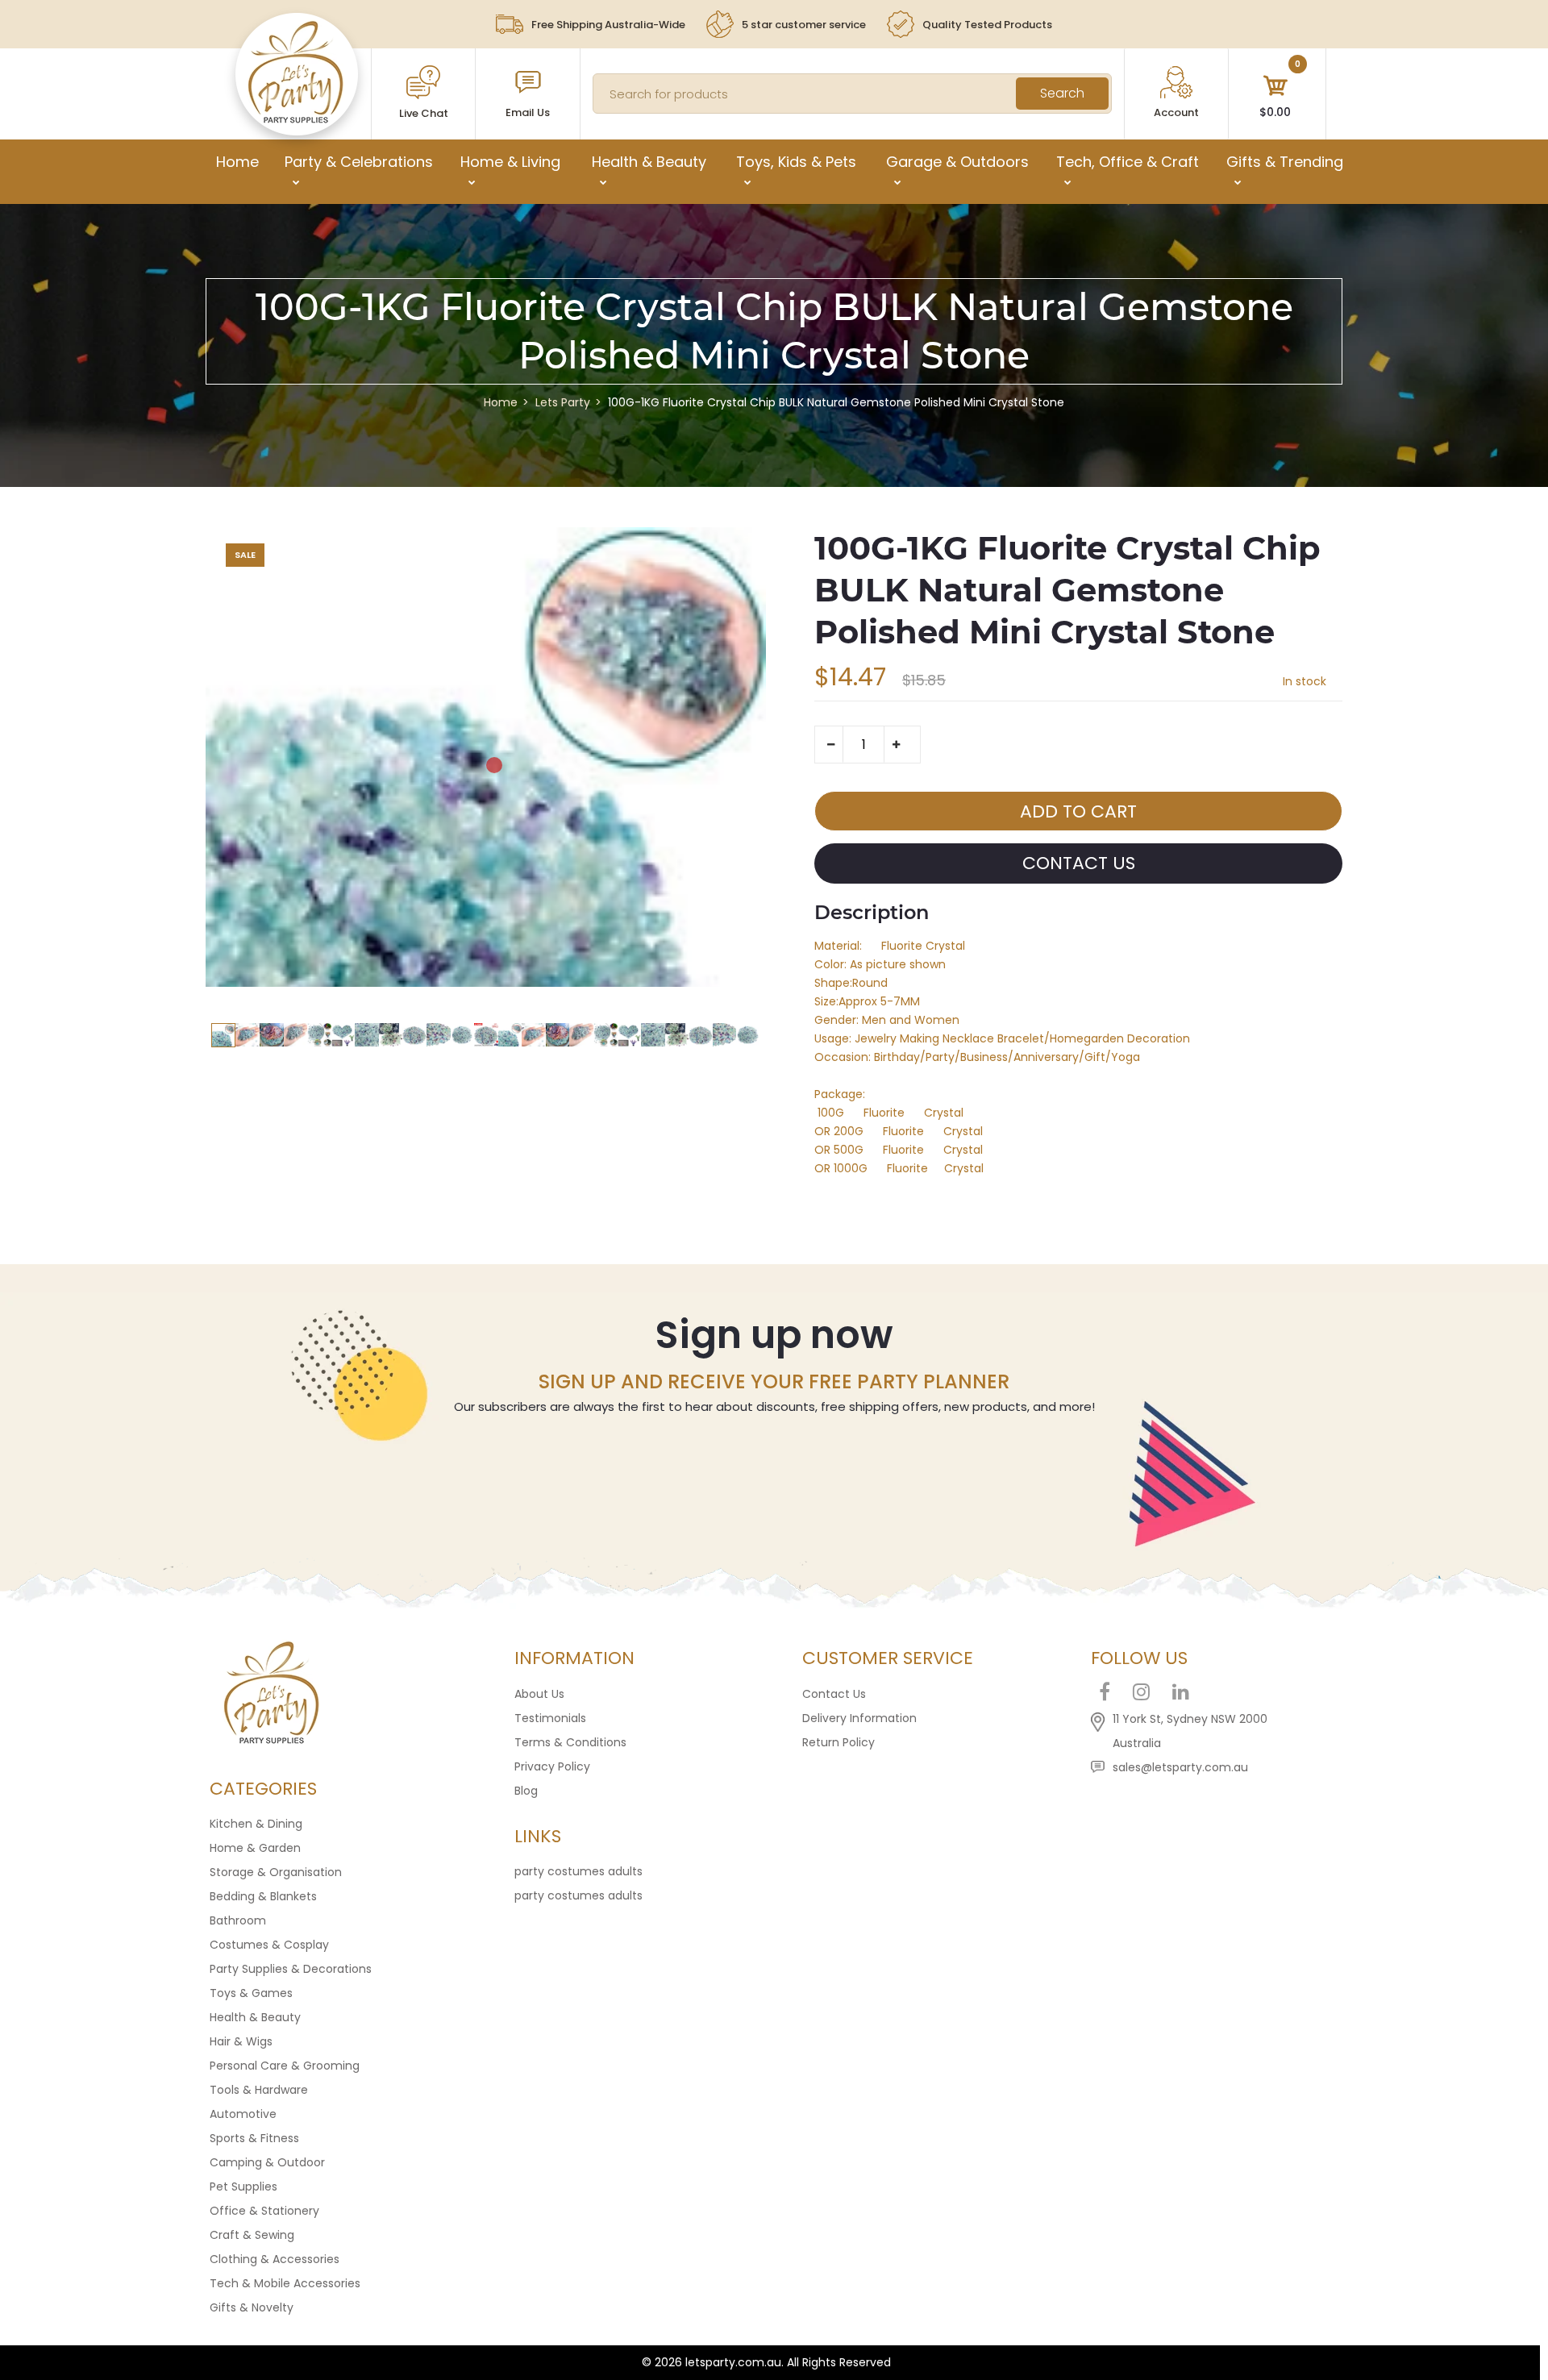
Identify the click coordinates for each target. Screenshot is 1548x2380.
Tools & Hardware (259, 2090)
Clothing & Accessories (275, 2259)
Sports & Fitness (254, 2138)
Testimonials (550, 1718)
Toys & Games (251, 1993)
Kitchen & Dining (256, 1824)
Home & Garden (255, 1848)
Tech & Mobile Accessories (285, 2283)
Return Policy (838, 1742)
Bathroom (238, 1920)
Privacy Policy (552, 1766)
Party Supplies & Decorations (291, 1969)
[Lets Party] (296, 119)
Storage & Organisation (276, 1872)
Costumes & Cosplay (269, 1945)
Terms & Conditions (570, 1742)
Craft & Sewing (252, 2235)
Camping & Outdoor (267, 2162)
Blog (526, 1791)
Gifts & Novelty (252, 2307)
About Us (539, 1694)
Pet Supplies (243, 2187)
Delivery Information (859, 1718)
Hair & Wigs (241, 2041)
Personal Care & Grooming (285, 2066)
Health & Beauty (255, 2017)
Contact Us (834, 1694)
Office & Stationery (264, 2211)
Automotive (243, 2114)
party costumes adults (578, 1871)
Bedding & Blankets (263, 1896)
